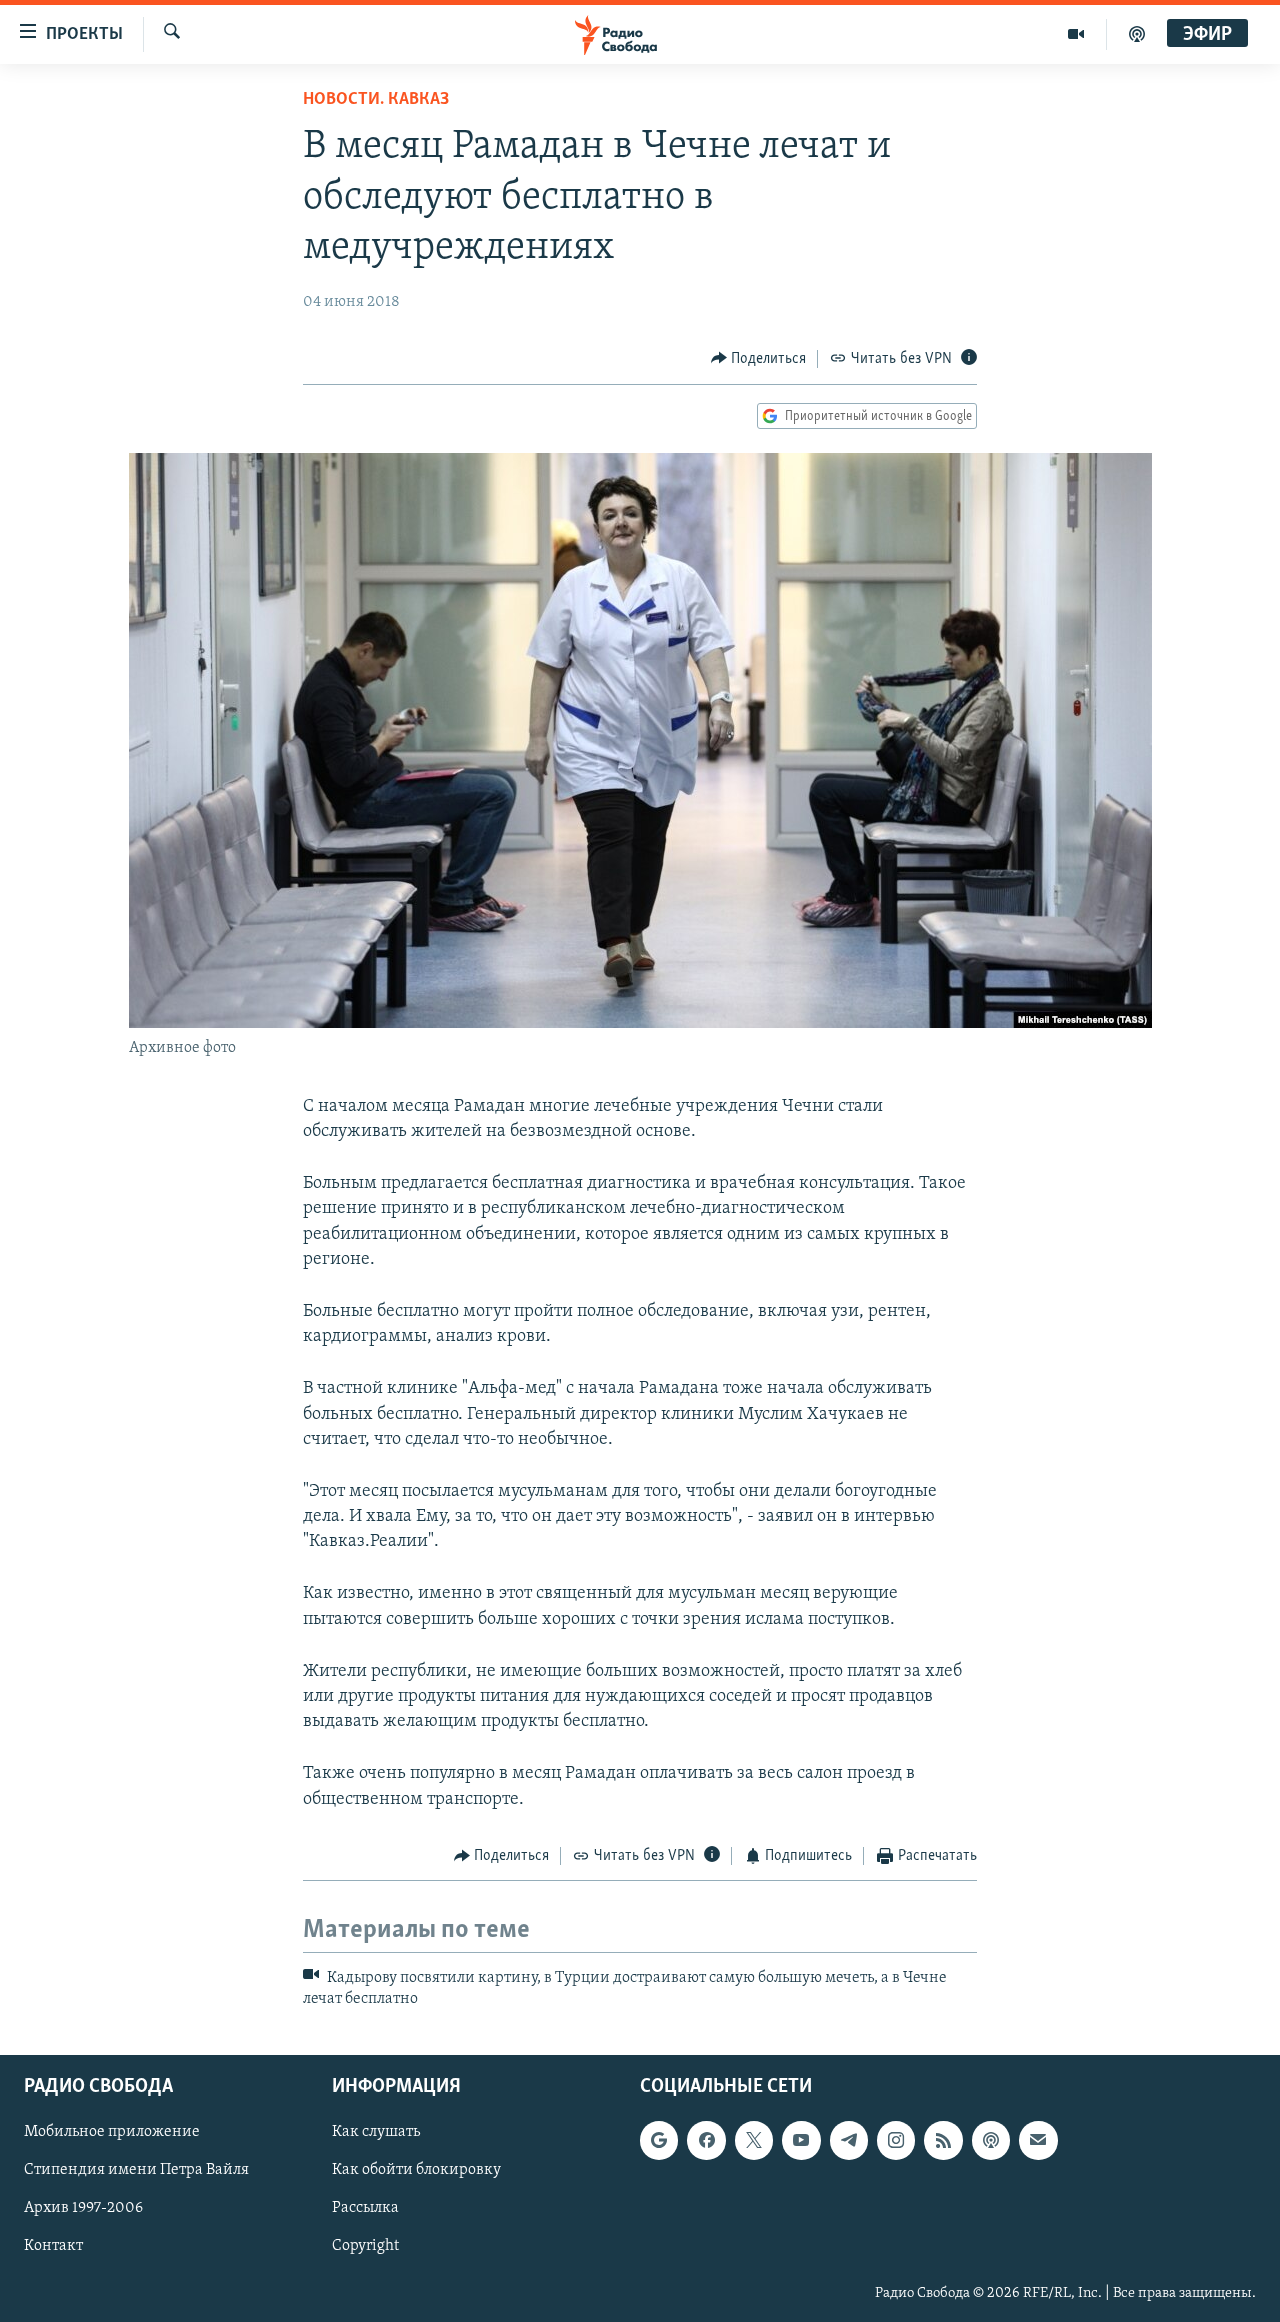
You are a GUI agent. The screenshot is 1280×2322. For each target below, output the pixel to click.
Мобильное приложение (112, 2132)
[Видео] (1076, 34)
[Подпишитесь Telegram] (849, 2140)
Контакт (53, 2246)
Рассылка (365, 2208)
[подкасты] (1137, 34)
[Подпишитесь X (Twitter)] (754, 2140)
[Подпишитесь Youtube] (801, 2140)
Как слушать (376, 2132)
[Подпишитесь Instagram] (896, 2140)
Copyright (365, 2246)
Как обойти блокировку (416, 2170)
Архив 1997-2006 (83, 2208)
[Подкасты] (991, 2140)
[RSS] (943, 2140)
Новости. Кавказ (376, 100)
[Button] (759, 359)
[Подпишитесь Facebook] (706, 2140)
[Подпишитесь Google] (659, 2140)
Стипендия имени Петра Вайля (136, 2170)
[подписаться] (1038, 2140)
